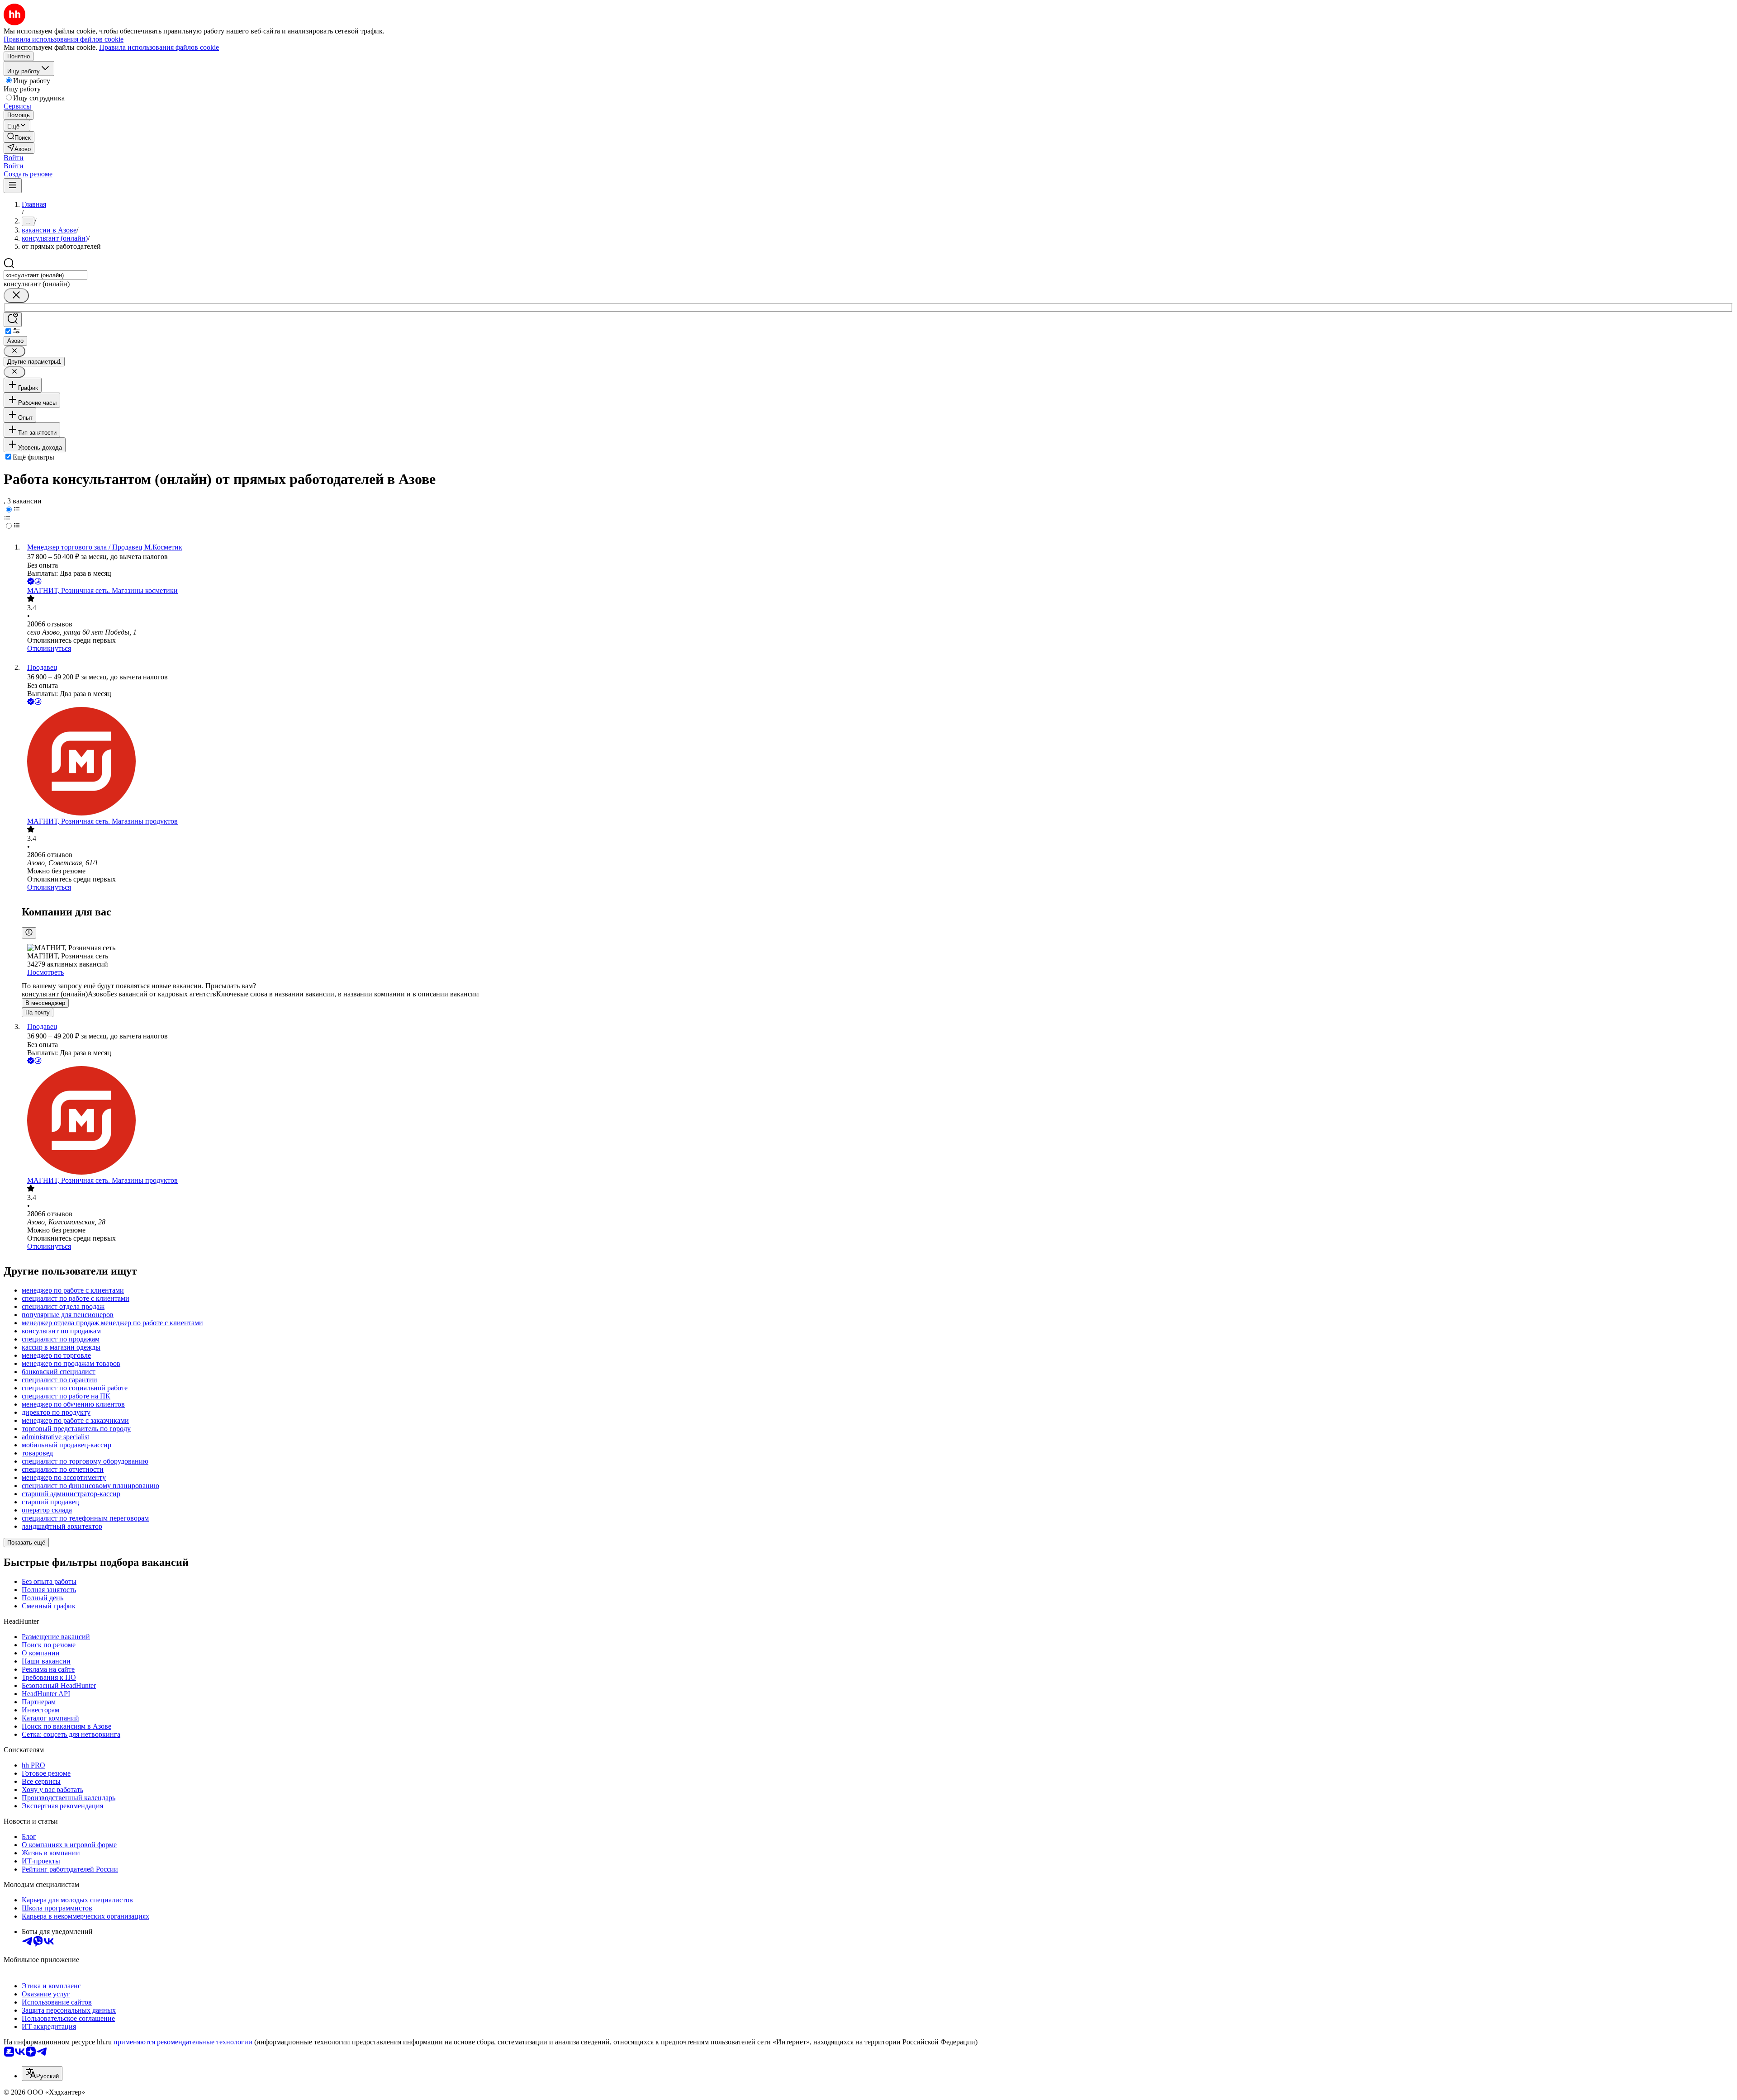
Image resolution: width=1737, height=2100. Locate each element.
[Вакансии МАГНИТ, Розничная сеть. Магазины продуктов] (878, 762)
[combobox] (45, 275)
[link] (19, 137)
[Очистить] (16, 296)
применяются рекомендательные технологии (183, 2042)
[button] (14, 158)
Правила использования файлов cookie (159, 47)
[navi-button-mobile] (13, 186)
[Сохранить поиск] (13, 320)
